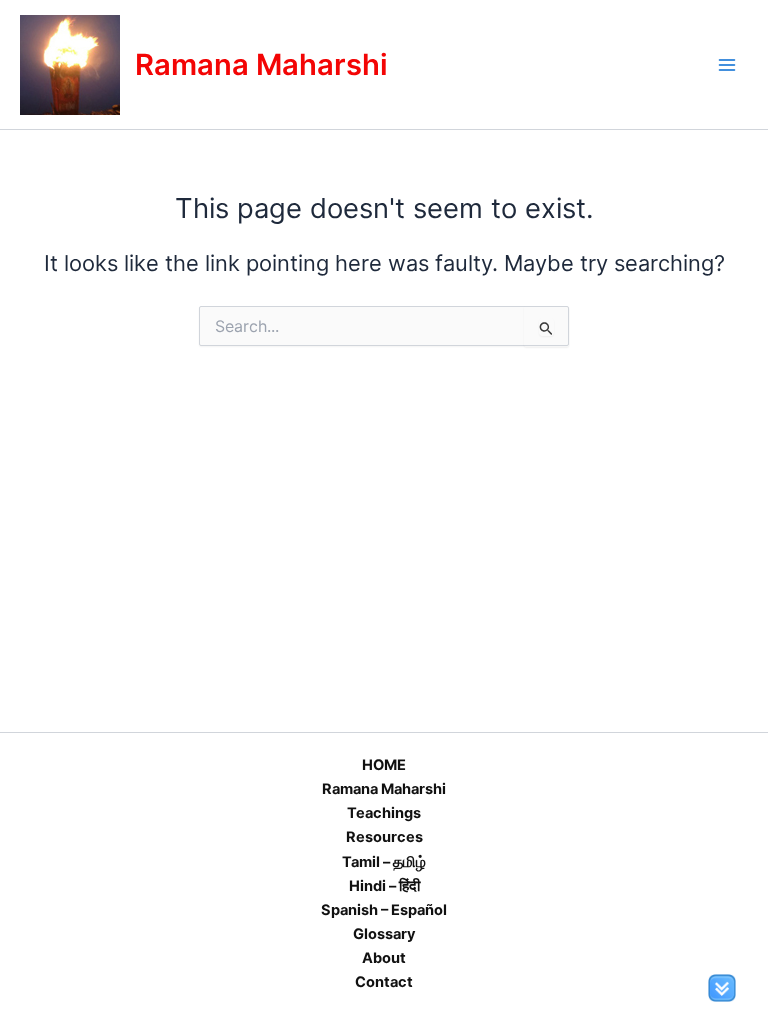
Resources (384, 837)
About (384, 958)
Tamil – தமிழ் (384, 862)
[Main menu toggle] (727, 65)
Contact (384, 982)
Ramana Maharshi (261, 64)
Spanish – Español (384, 910)
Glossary (384, 934)
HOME (384, 765)
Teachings (384, 813)
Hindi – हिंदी (384, 886)
